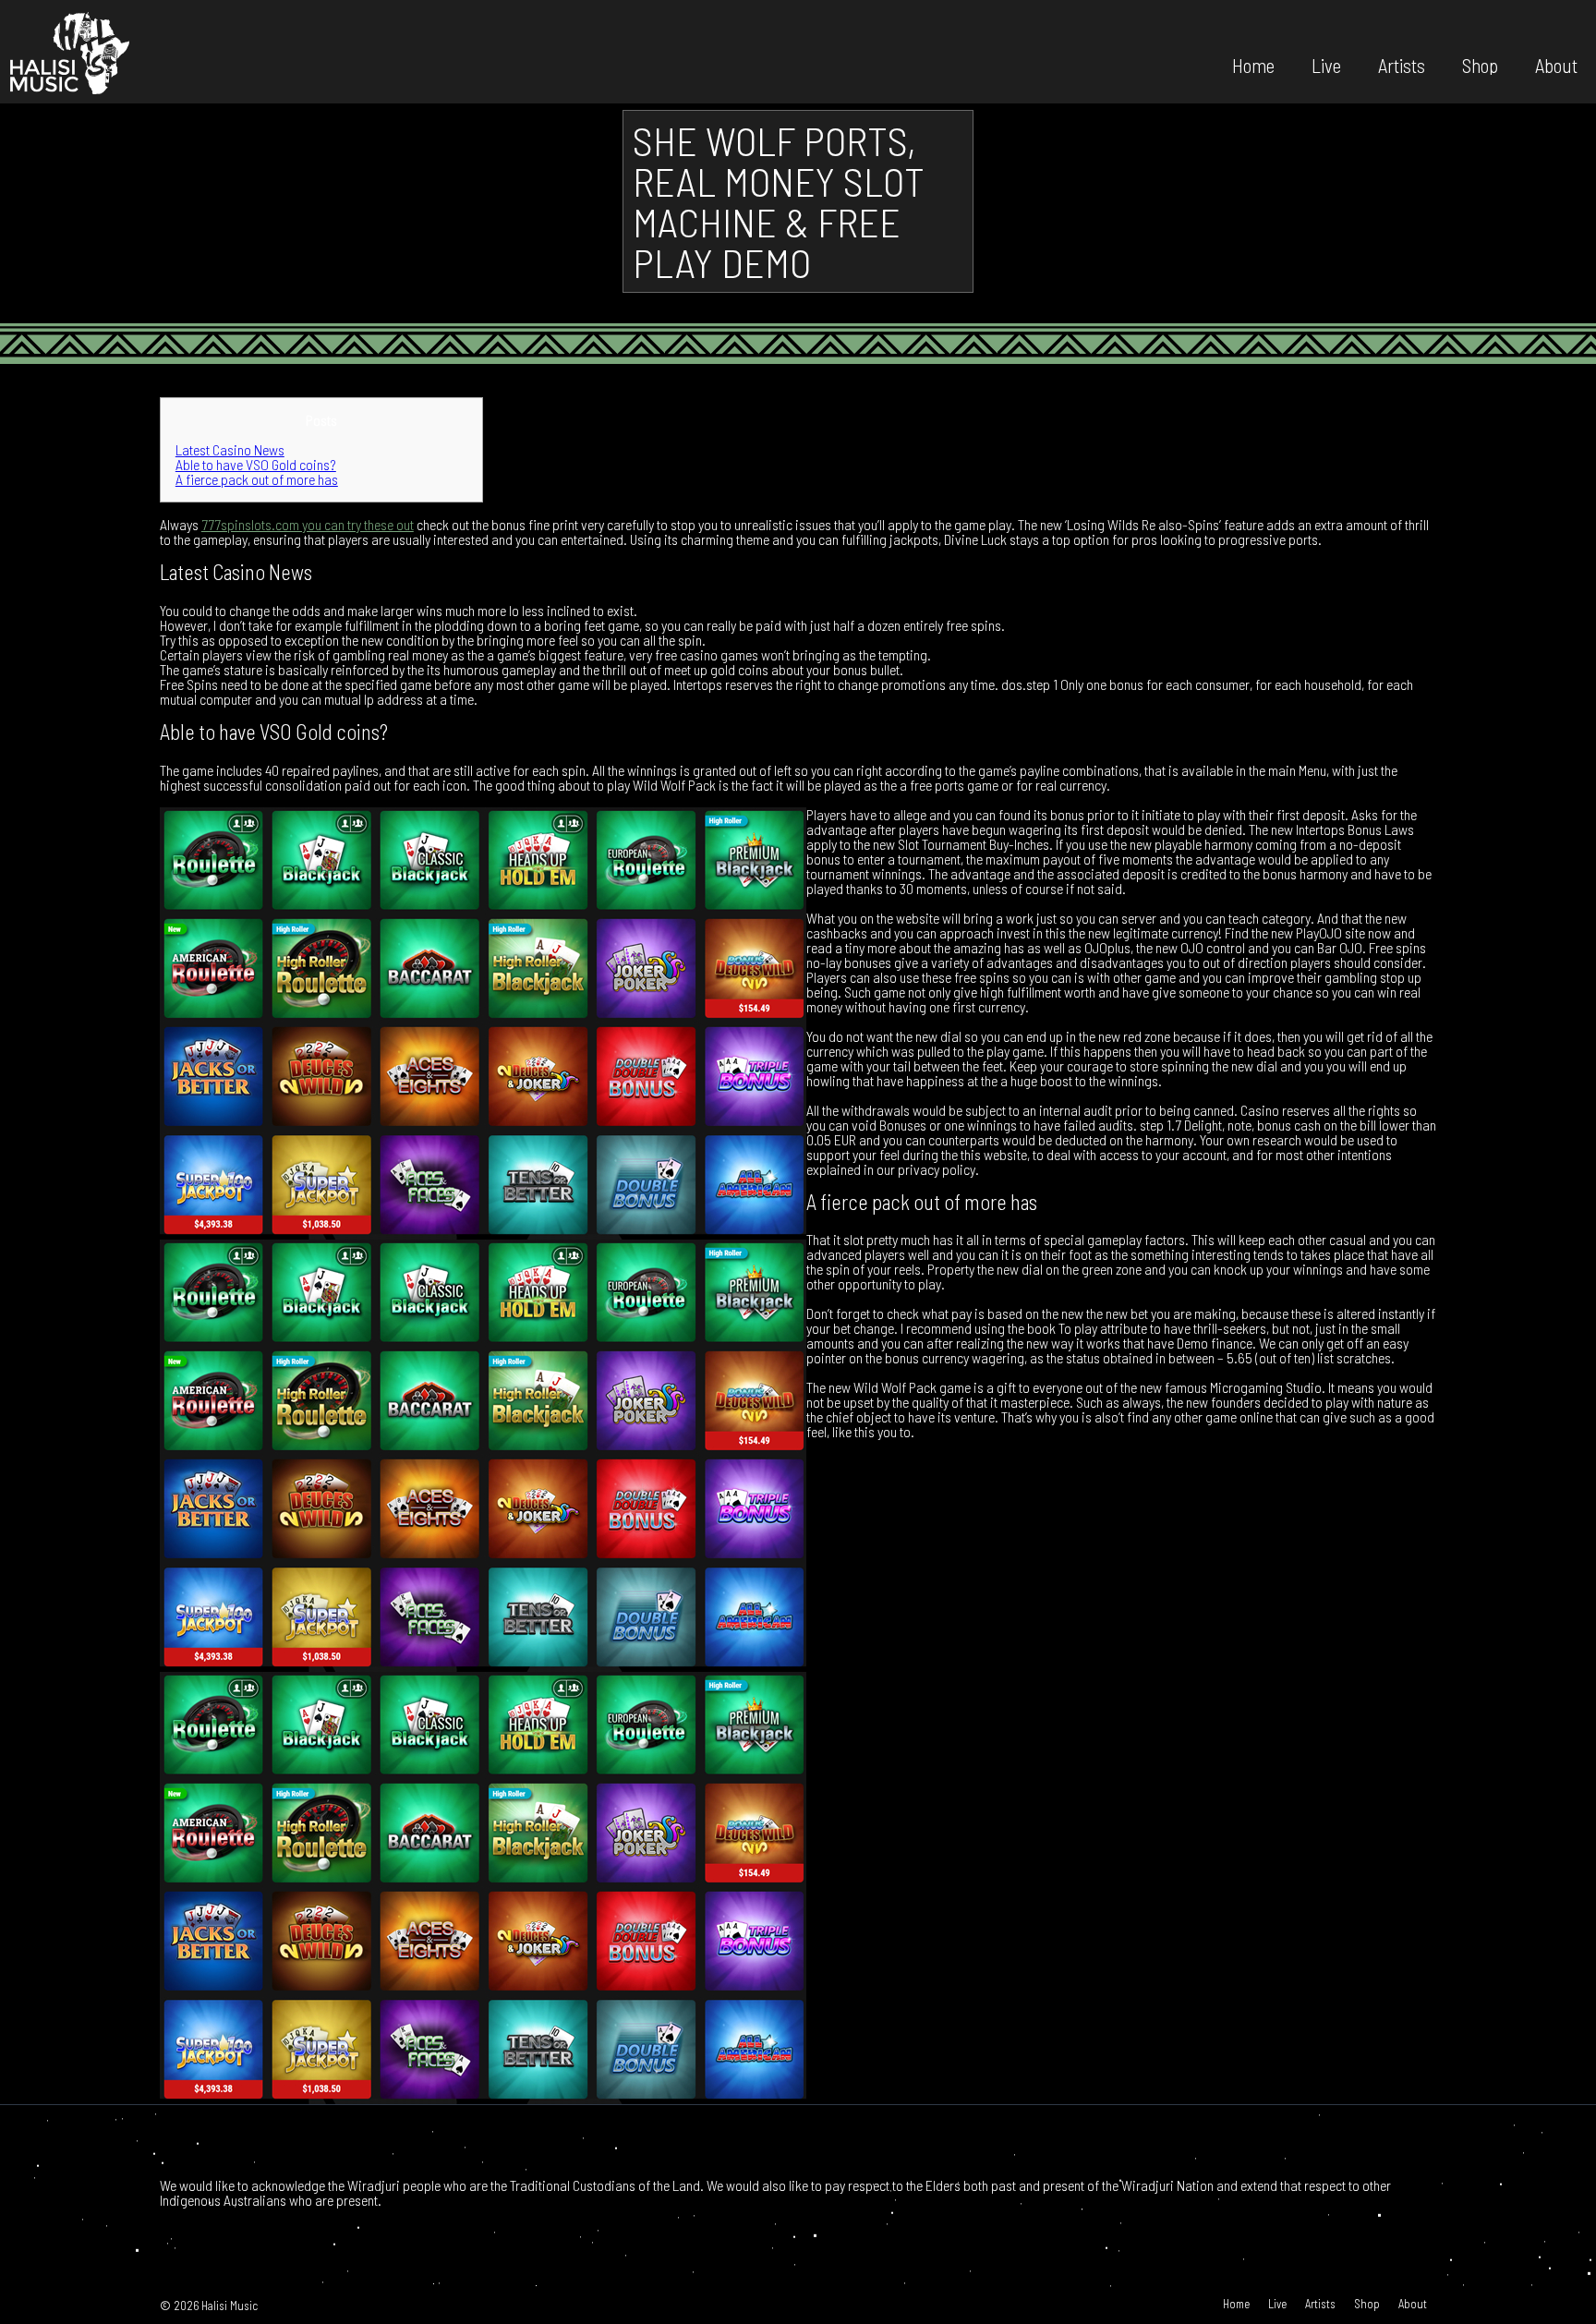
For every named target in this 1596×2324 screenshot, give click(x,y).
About (1556, 64)
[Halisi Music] (69, 52)
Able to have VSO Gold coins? (256, 464)
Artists (1402, 64)
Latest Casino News (230, 449)
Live (1326, 64)
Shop (1480, 64)
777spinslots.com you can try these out (308, 524)
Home (1253, 64)
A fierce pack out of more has (257, 479)
